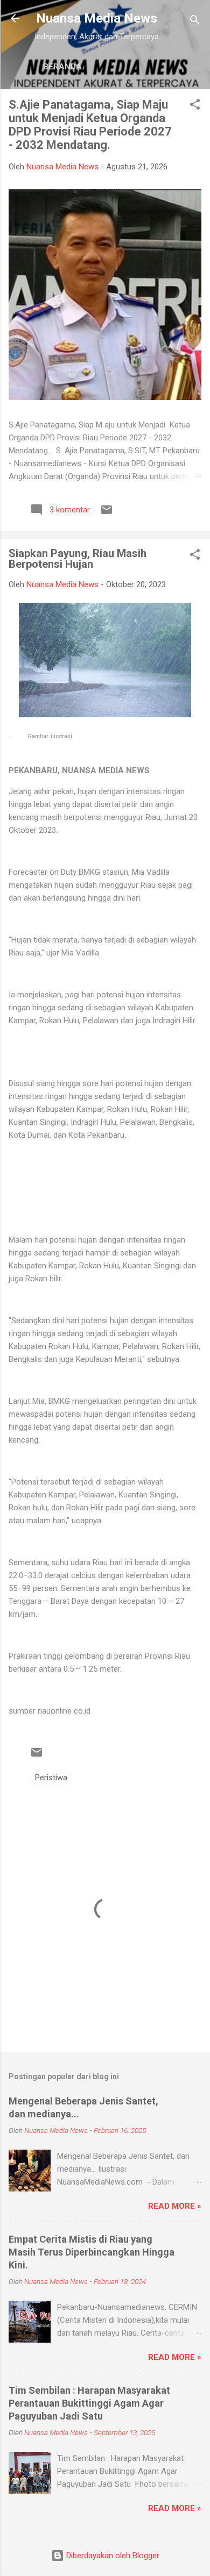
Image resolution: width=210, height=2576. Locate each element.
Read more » (175, 2206)
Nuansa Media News (97, 18)
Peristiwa (51, 1778)
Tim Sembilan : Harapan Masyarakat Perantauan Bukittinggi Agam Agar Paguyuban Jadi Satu (89, 2403)
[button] (195, 106)
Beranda (62, 67)
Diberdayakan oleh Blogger (112, 2556)
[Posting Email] (107, 513)
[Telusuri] (195, 22)
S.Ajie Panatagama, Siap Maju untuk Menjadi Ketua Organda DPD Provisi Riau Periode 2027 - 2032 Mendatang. (90, 125)
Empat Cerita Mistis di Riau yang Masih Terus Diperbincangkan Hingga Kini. (92, 2252)
